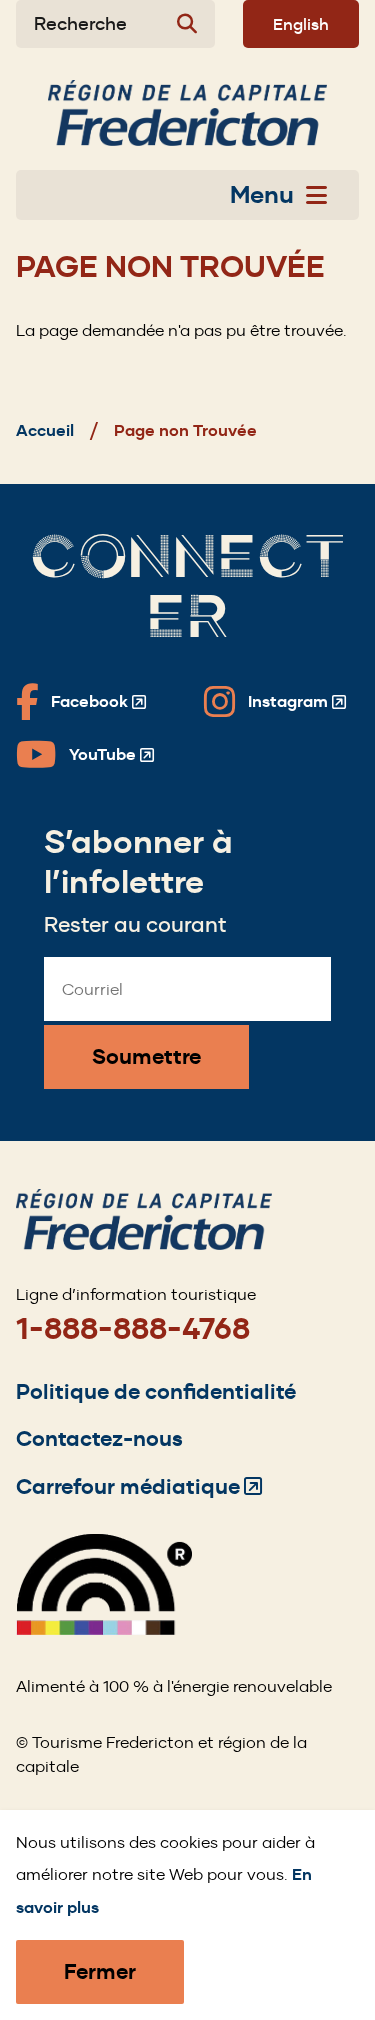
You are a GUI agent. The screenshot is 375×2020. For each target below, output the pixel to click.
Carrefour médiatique (139, 1486)
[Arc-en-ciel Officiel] (104, 1629)
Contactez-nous (99, 1438)
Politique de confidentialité (156, 1391)
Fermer (100, 1971)
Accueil (45, 430)
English (301, 24)
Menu (262, 195)
